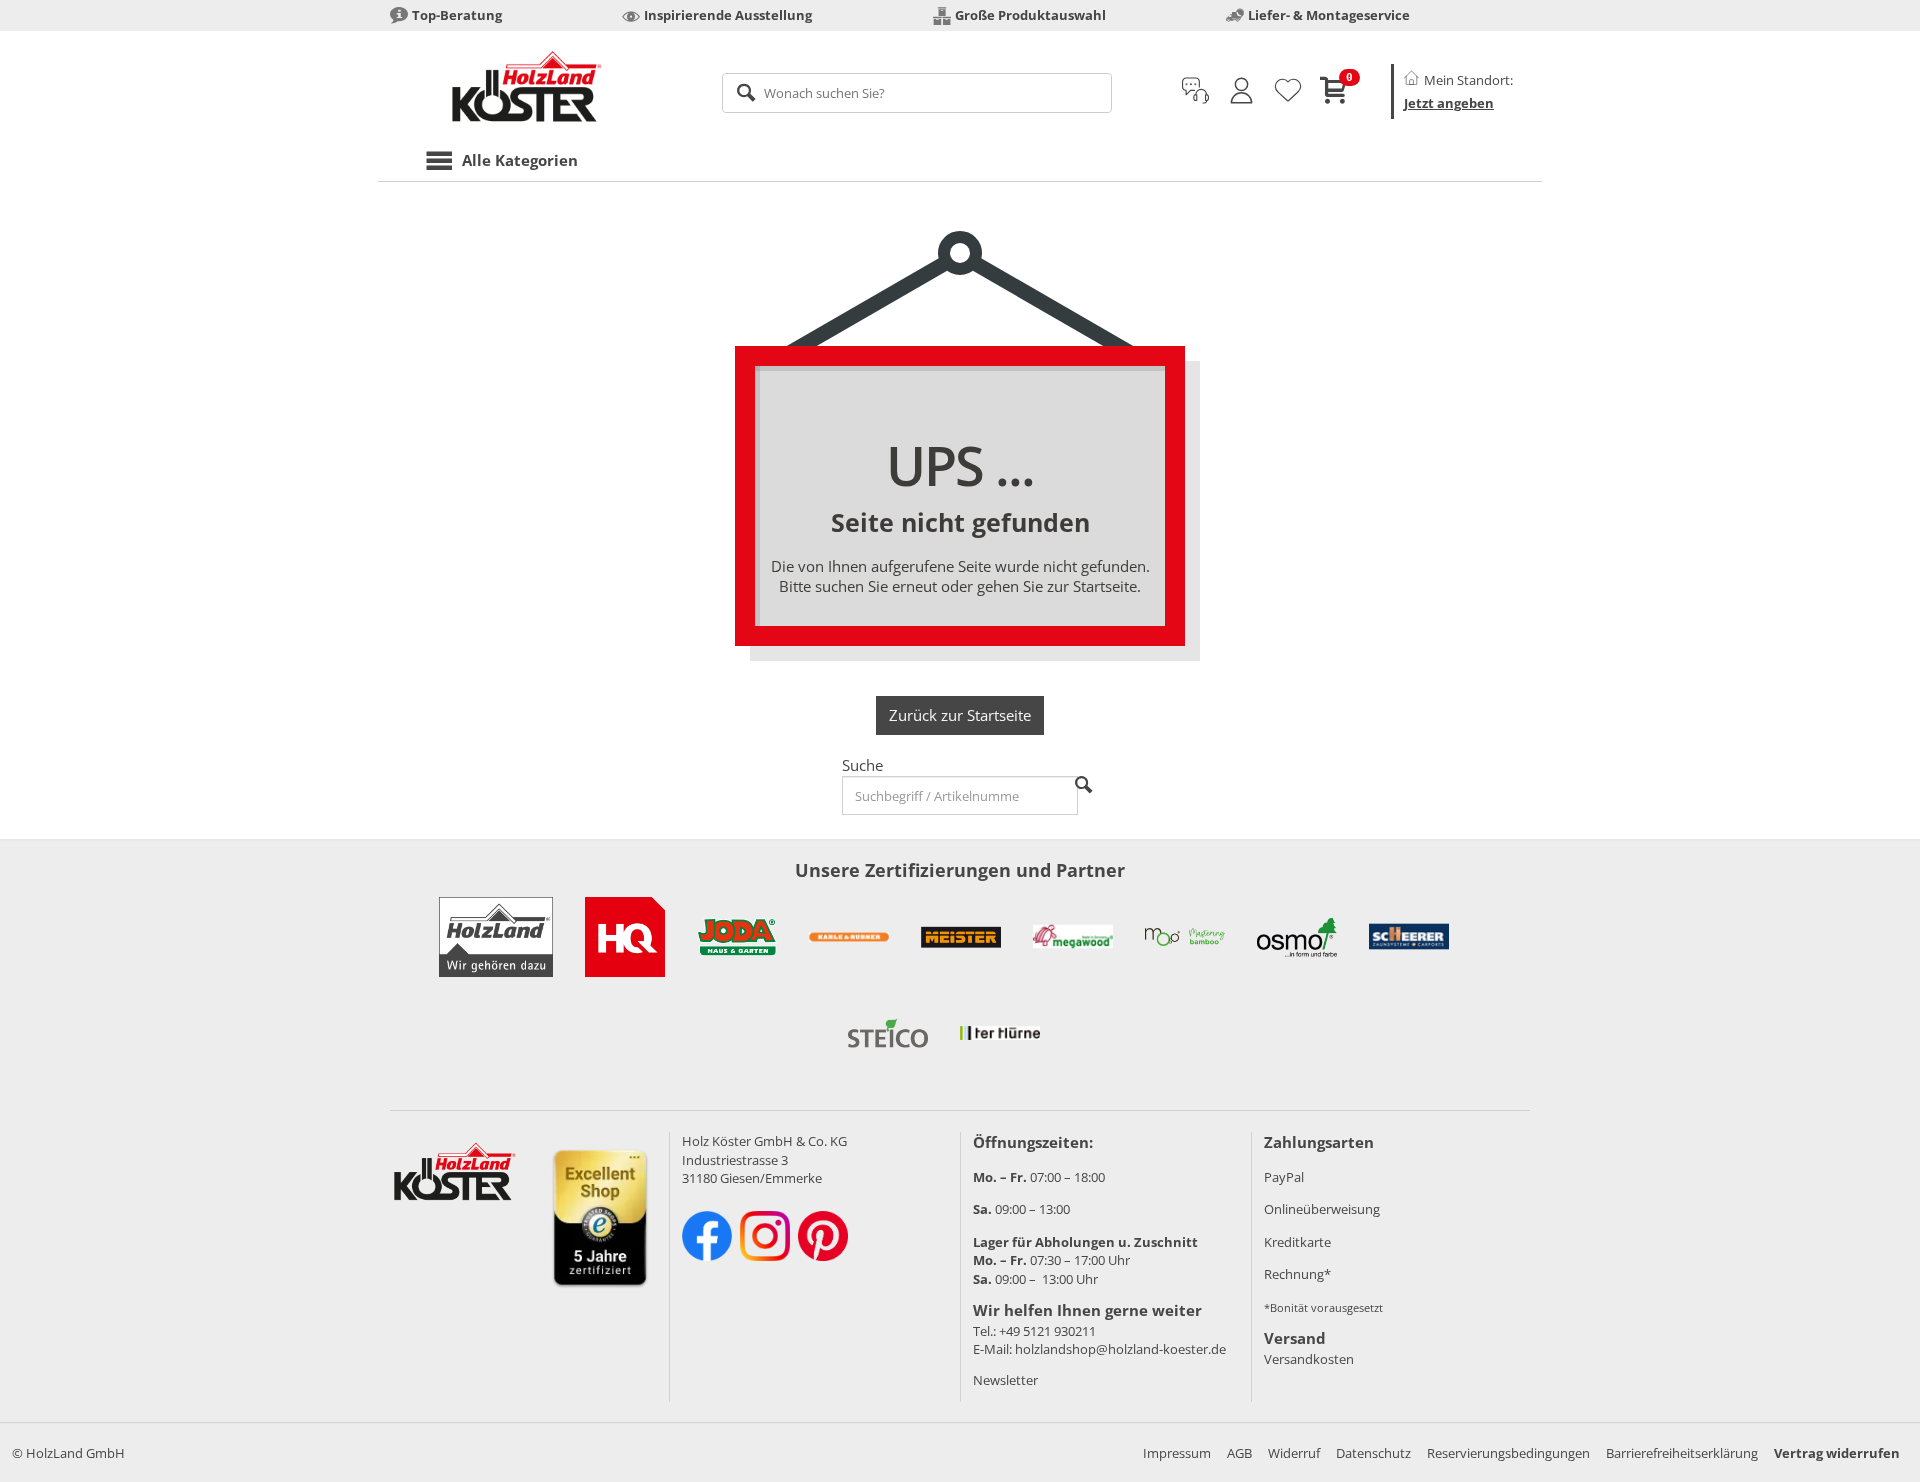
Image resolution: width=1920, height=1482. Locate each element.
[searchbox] (917, 93)
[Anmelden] (1241, 91)
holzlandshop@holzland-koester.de (1120, 1349)
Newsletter (1005, 1380)
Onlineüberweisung (1322, 1209)
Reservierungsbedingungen (1508, 1453)
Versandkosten (1309, 1359)
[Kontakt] (1195, 91)
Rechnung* (1297, 1274)
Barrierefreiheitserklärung (1682, 1453)
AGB (1239, 1453)
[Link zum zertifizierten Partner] (625, 937)
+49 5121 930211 (1047, 1331)
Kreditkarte (1297, 1242)
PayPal (1284, 1177)
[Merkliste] (1288, 91)
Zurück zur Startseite (960, 715)
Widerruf (1294, 1453)
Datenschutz (1373, 1453)
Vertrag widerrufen (1837, 1453)
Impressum (1177, 1453)
